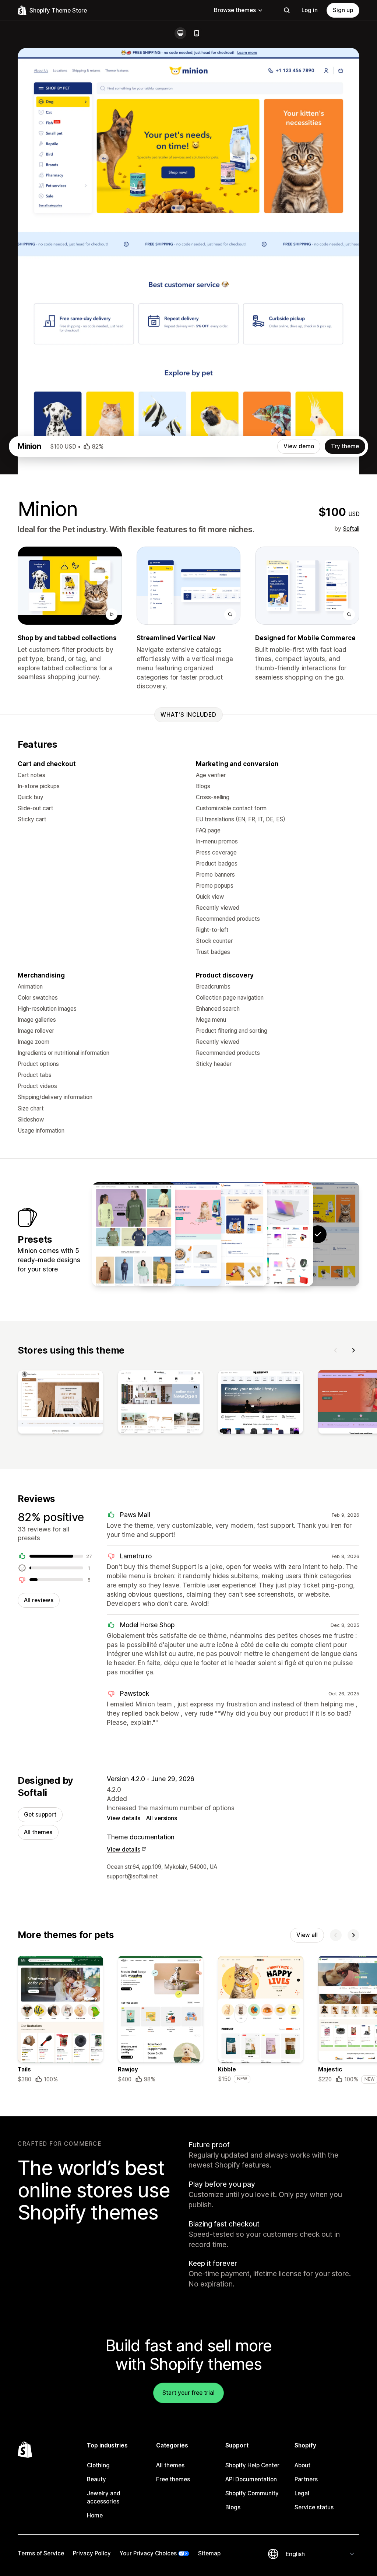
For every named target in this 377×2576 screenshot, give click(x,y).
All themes (38, 1832)
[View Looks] (134, 1234)
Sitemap (209, 2553)
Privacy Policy (92, 2553)
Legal (302, 2493)
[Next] (353, 1350)
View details (124, 1818)
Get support (40, 1815)
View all (307, 1935)
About (302, 2465)
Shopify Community (252, 2493)
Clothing (98, 2465)
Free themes (173, 2479)
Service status (314, 2507)
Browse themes (235, 10)
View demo (299, 446)
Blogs (233, 2507)
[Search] (287, 10)
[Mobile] (197, 33)
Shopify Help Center (252, 2465)
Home (95, 2515)
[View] (60, 1403)
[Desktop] (180, 33)
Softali (351, 529)
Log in (310, 10)
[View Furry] (180, 1234)
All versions (162, 1818)
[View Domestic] (226, 1234)
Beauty (96, 2479)
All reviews (39, 1600)
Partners (306, 2479)
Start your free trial (188, 2393)
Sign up (343, 10)
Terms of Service (41, 2553)
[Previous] (336, 1350)
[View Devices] (272, 1234)
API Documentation (251, 2479)
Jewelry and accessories (104, 2497)
